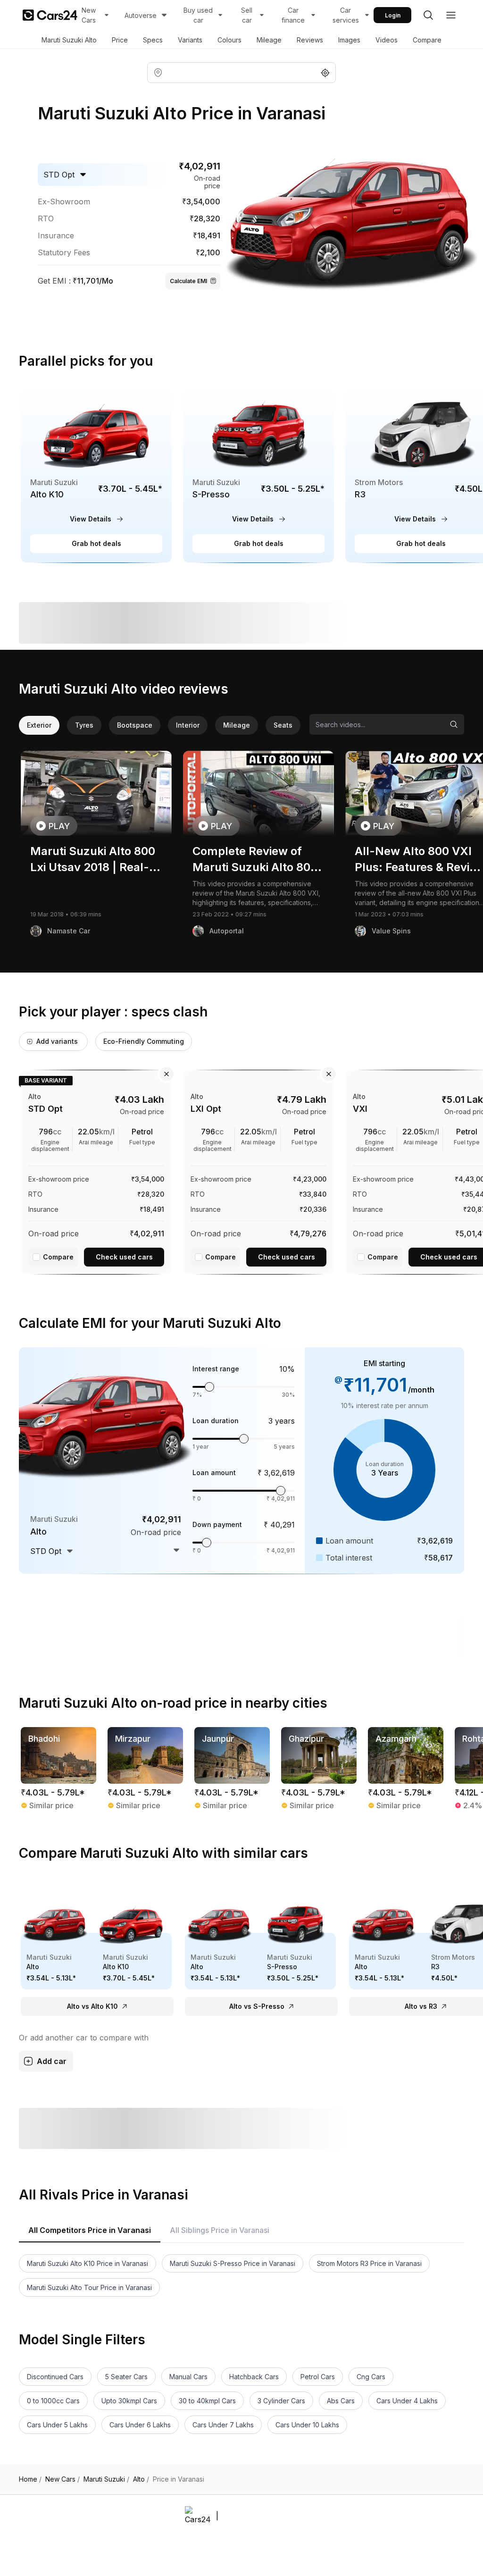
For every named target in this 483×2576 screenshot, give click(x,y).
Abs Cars (341, 2401)
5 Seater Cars (126, 2377)
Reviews (310, 40)
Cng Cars (371, 2377)
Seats (283, 725)
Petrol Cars (318, 2377)
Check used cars (124, 1257)
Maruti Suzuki (106, 2479)
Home (30, 2479)
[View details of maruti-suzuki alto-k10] (96, 474)
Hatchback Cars (254, 2377)
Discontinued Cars (55, 2377)
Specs (153, 40)
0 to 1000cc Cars (53, 2401)
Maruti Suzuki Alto (69, 40)
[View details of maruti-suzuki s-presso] (258, 474)
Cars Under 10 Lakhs (307, 2425)
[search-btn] (428, 15)
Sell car (247, 15)
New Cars (89, 15)
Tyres (84, 725)
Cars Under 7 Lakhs (223, 2425)
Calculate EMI (188, 281)
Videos (387, 40)
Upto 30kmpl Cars (129, 2401)
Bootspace (135, 725)
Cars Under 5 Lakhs (57, 2425)
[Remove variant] (167, 1074)
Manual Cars (188, 2377)
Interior (188, 725)
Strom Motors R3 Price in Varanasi (369, 2263)
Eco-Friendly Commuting (144, 1041)
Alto (141, 2479)
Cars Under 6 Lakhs (140, 2425)
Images (349, 40)
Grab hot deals (96, 543)
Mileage (269, 40)
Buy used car (198, 15)
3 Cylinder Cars (281, 2401)
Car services (346, 15)
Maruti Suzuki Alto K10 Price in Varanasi (87, 2263)
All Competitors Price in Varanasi (90, 2230)
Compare (427, 40)
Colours (229, 40)
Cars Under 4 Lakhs (407, 2401)
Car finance (293, 15)
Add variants (57, 1041)
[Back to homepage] (50, 15)
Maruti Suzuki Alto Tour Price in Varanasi (89, 2287)
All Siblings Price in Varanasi (220, 2230)
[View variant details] (96, 1170)
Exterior (39, 725)
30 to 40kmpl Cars (207, 2401)
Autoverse (141, 15)
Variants (190, 40)
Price (120, 40)
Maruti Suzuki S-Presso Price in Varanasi (233, 2263)
